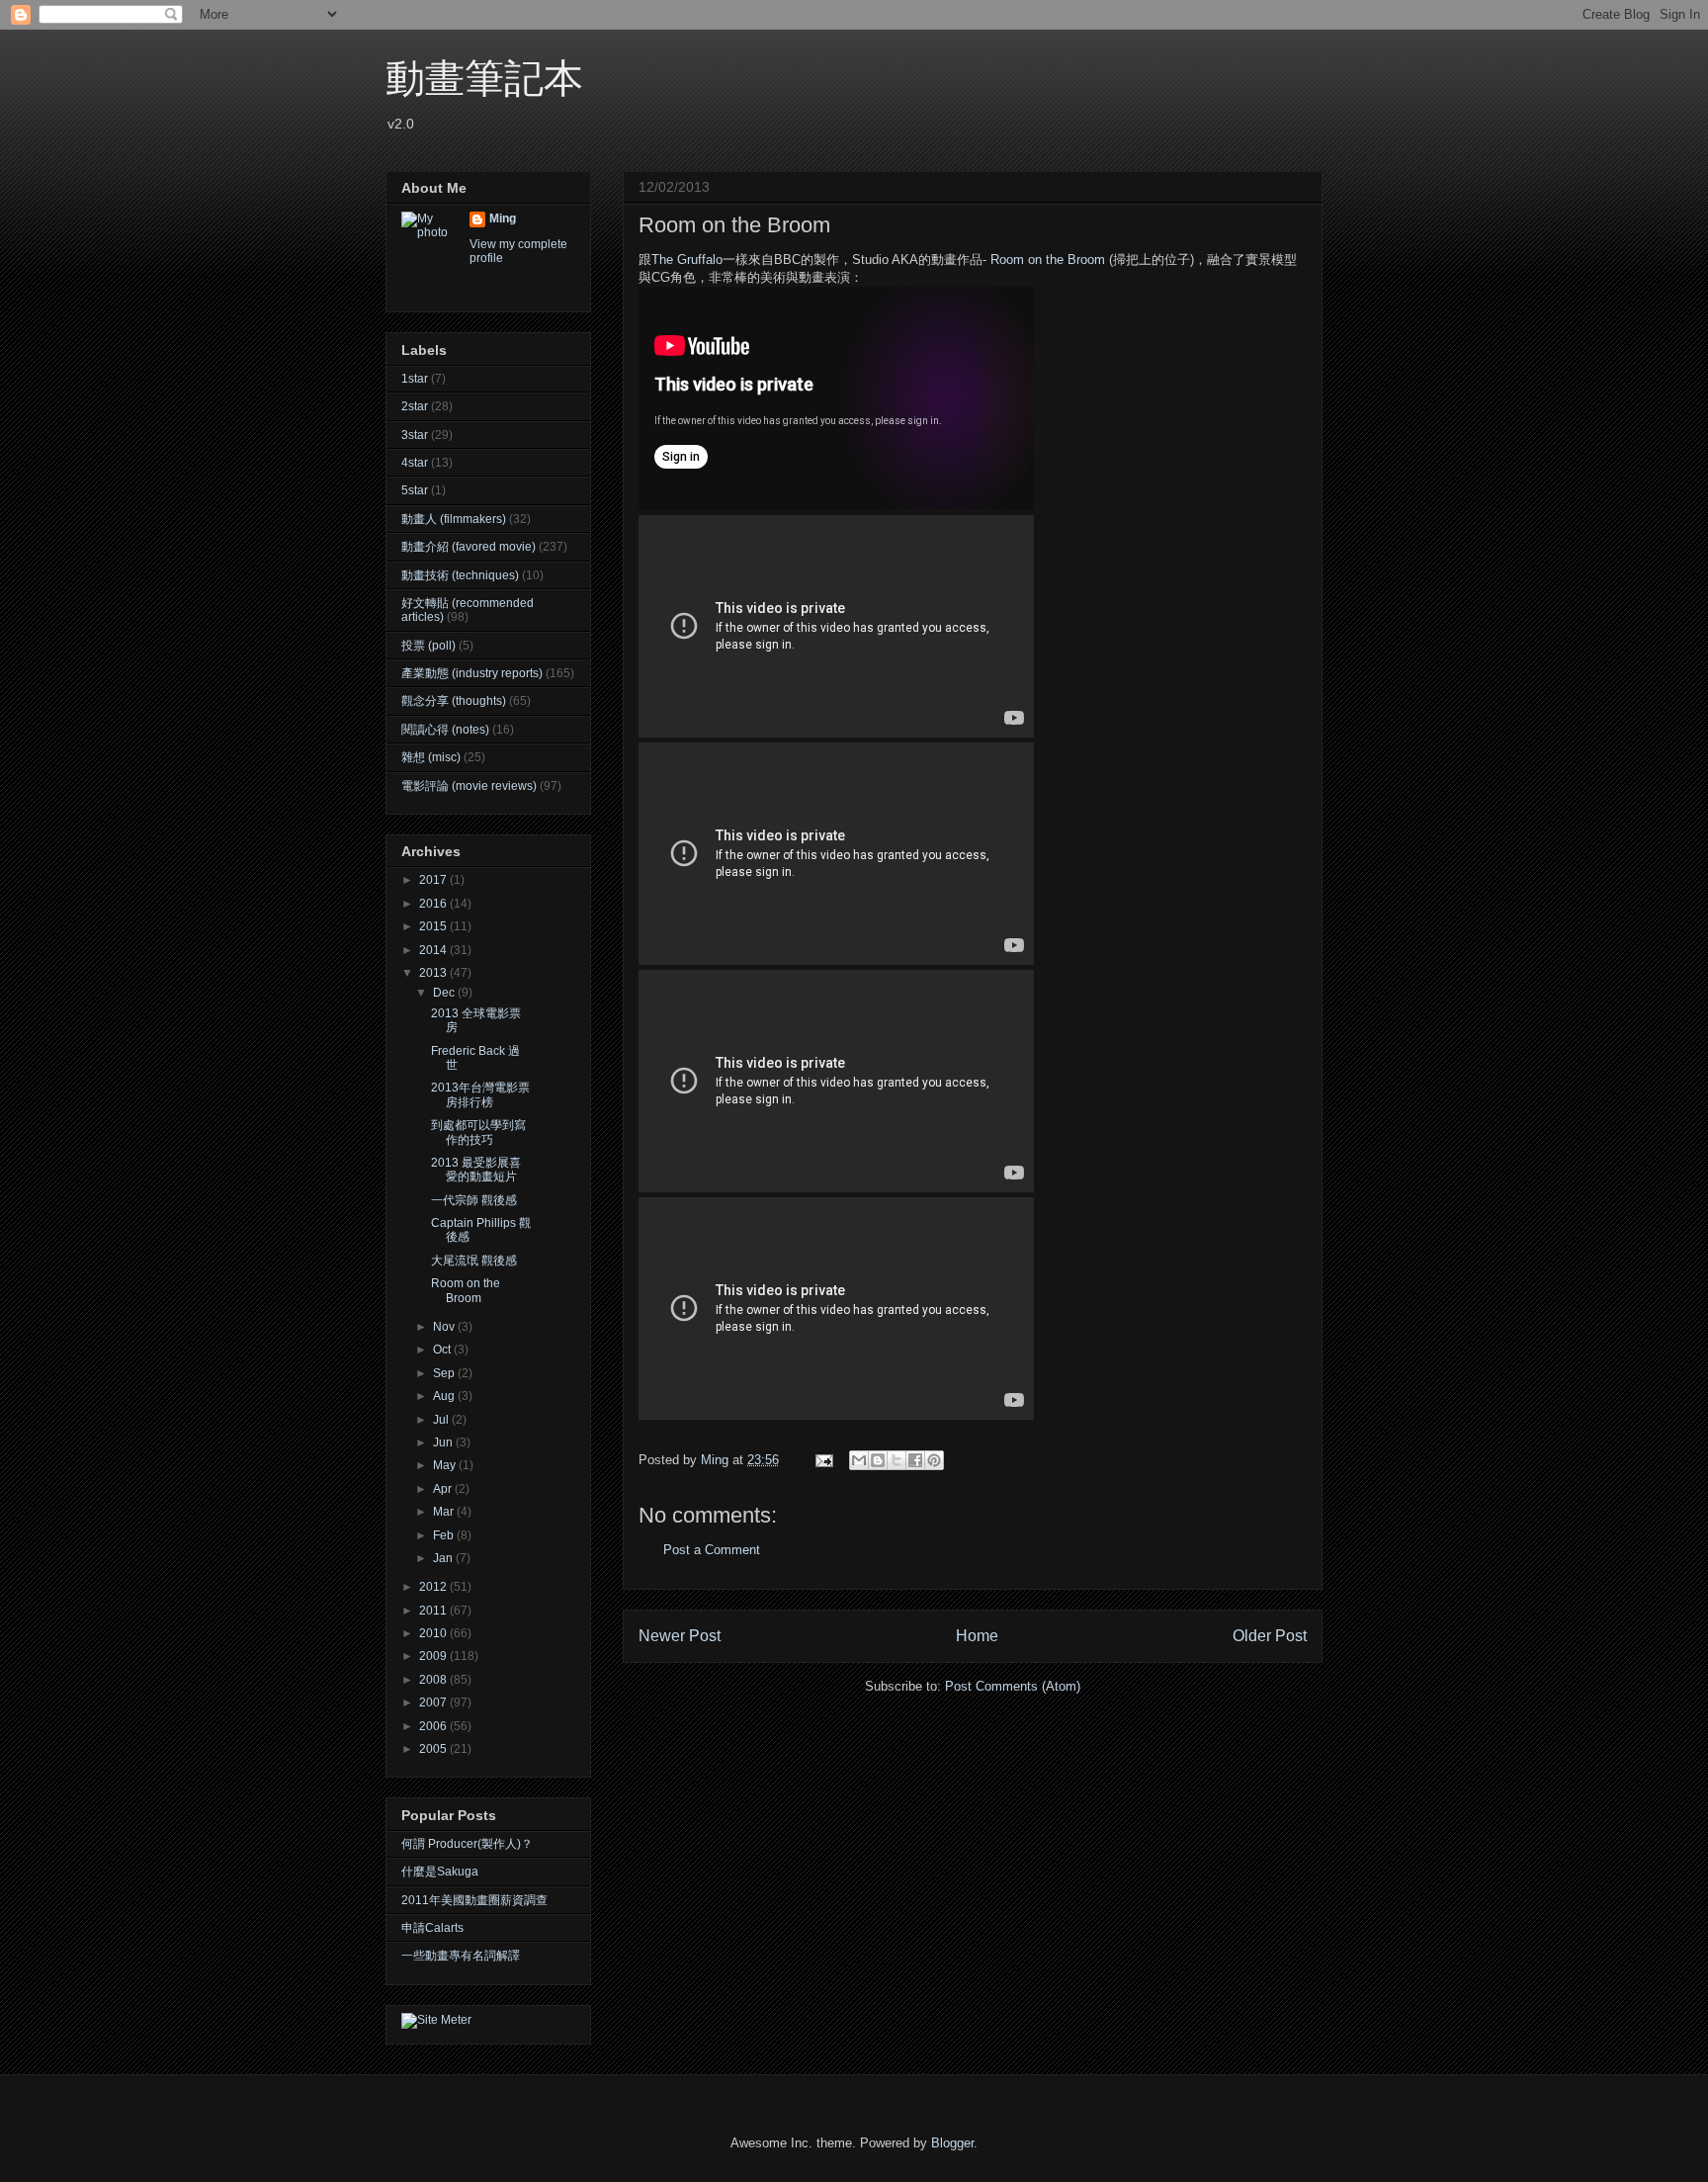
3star (415, 435)
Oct (443, 1350)
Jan (444, 1558)
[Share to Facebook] (915, 1460)
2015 (434, 926)
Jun (444, 1442)
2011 (434, 1611)
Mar (445, 1512)
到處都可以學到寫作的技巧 (478, 1132)
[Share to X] (897, 1460)
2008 (434, 1680)
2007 (434, 1702)
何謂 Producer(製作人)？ (467, 1844)
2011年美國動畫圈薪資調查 (474, 1900)
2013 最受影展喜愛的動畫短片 (476, 1170)
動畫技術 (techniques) (460, 575)
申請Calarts (432, 1928)
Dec (445, 993)
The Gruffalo (687, 260)
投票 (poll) (428, 646)
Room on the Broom (1048, 260)
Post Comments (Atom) (1013, 1686)
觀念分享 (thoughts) (454, 701)
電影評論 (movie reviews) (469, 786)
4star (415, 463)
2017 (434, 880)
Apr (444, 1489)
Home (977, 1636)
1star (415, 379)
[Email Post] (823, 1460)
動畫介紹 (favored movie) (469, 547)
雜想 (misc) (431, 757)
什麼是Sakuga (440, 1872)
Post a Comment (712, 1550)
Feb (445, 1535)
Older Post (1270, 1636)
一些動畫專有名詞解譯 (461, 1956)
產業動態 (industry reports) (472, 673)
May (446, 1465)
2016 (434, 904)
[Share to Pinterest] (934, 1460)
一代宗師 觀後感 (474, 1200)
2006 (434, 1726)
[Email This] (859, 1460)
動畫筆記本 (484, 78)
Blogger (952, 2143)
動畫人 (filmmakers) (454, 519)
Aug (445, 1396)
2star (415, 406)
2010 (434, 1633)
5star (415, 490)
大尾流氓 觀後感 (474, 1261)
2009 (434, 1656)
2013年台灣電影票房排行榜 (480, 1094)
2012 (434, 1587)
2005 (434, 1749)
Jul (442, 1420)
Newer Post (680, 1636)
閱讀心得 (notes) (445, 730)
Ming (503, 218)
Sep (445, 1373)
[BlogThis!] (878, 1460)
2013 (434, 973)
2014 (434, 950)
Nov (445, 1327)
